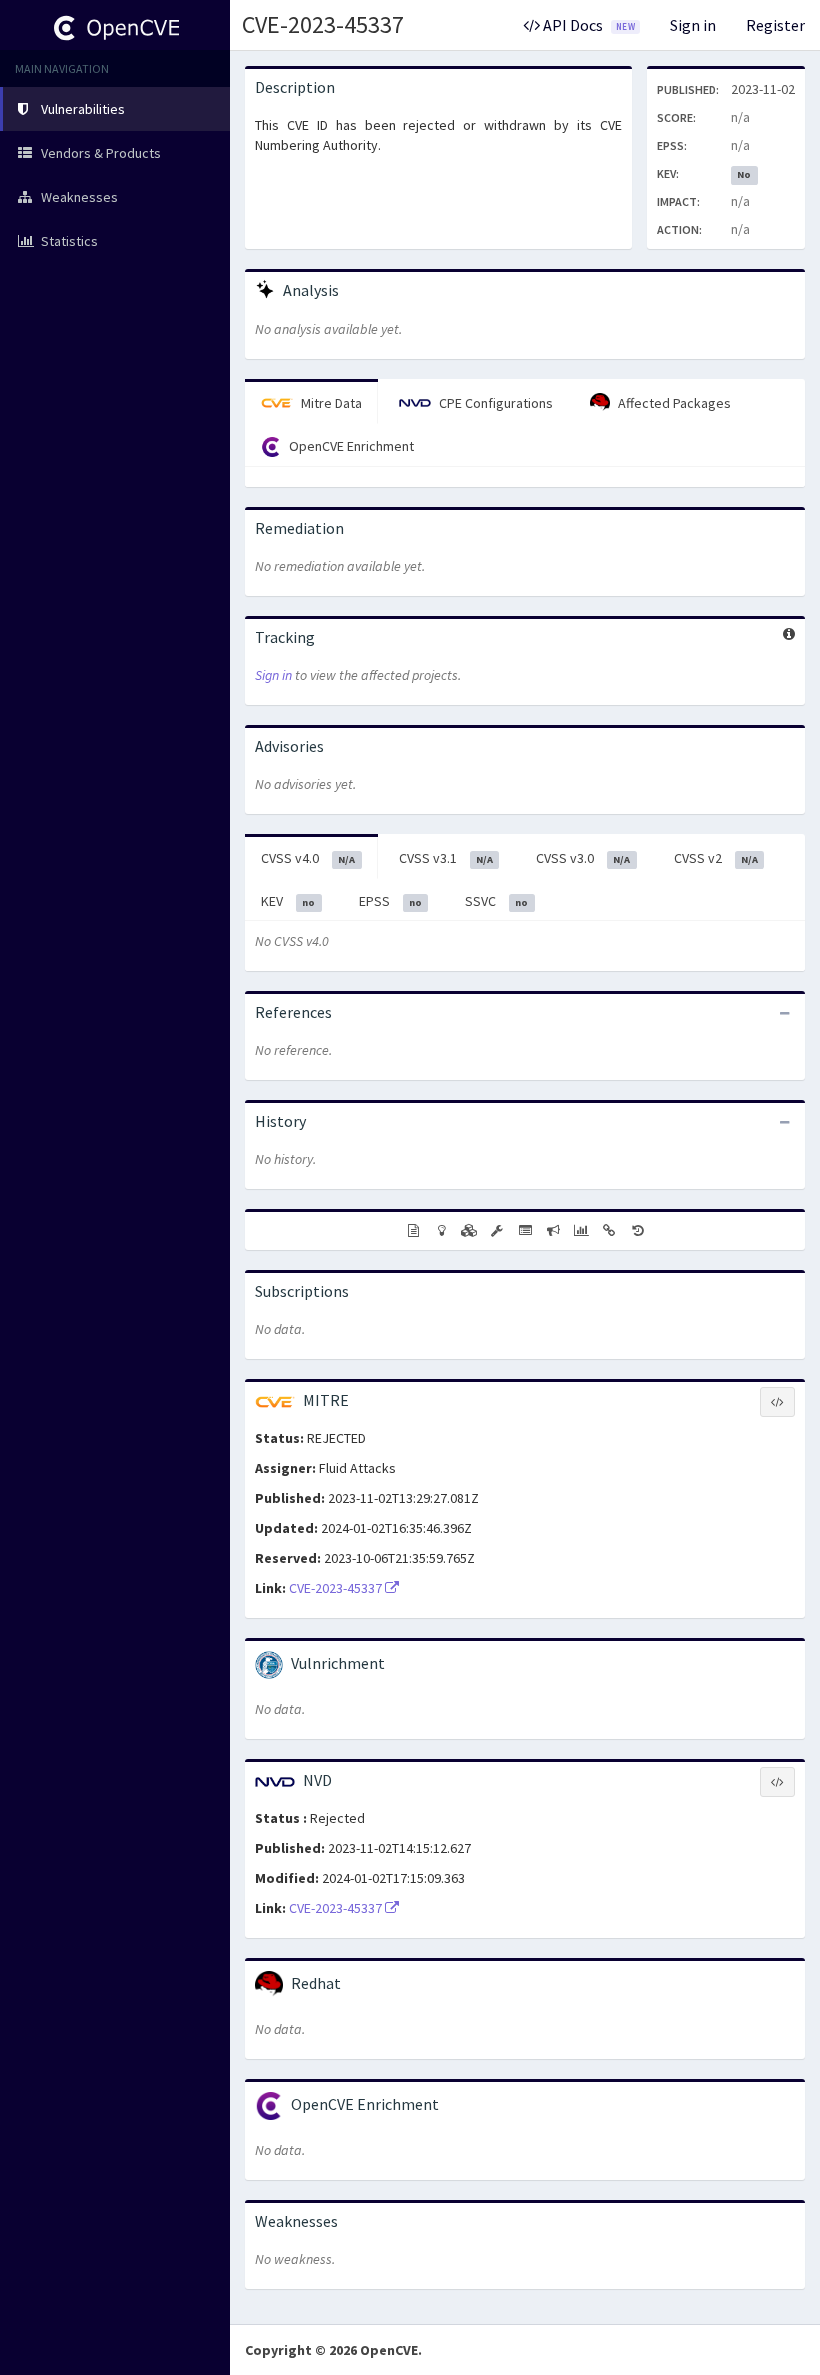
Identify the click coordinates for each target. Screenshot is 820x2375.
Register (775, 25)
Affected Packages (673, 403)
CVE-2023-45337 (323, 24)
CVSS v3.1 (446, 858)
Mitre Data (330, 403)
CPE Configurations (494, 403)
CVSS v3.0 (583, 858)
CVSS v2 (716, 858)
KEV (288, 901)
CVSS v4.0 (308, 858)
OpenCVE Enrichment (350, 446)
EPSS (390, 901)
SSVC (496, 901)
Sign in (693, 25)
